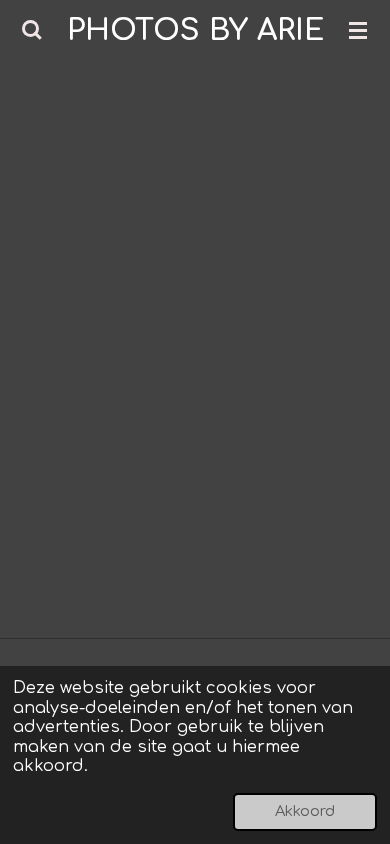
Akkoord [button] (305, 811)
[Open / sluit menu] (358, 30)
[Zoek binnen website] (32, 30)
